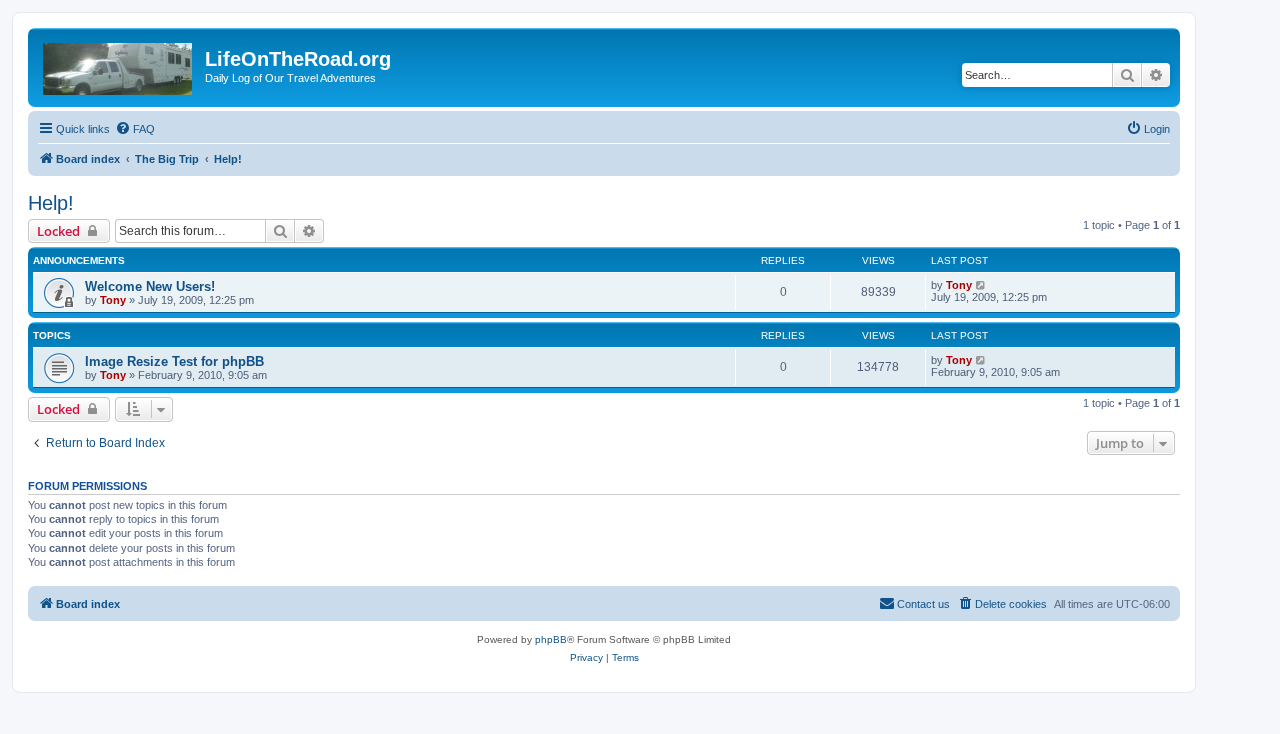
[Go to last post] (981, 285)
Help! (51, 203)
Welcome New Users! (150, 286)
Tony (113, 300)
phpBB (551, 639)
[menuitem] (135, 129)
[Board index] (119, 65)
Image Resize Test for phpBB (174, 361)
